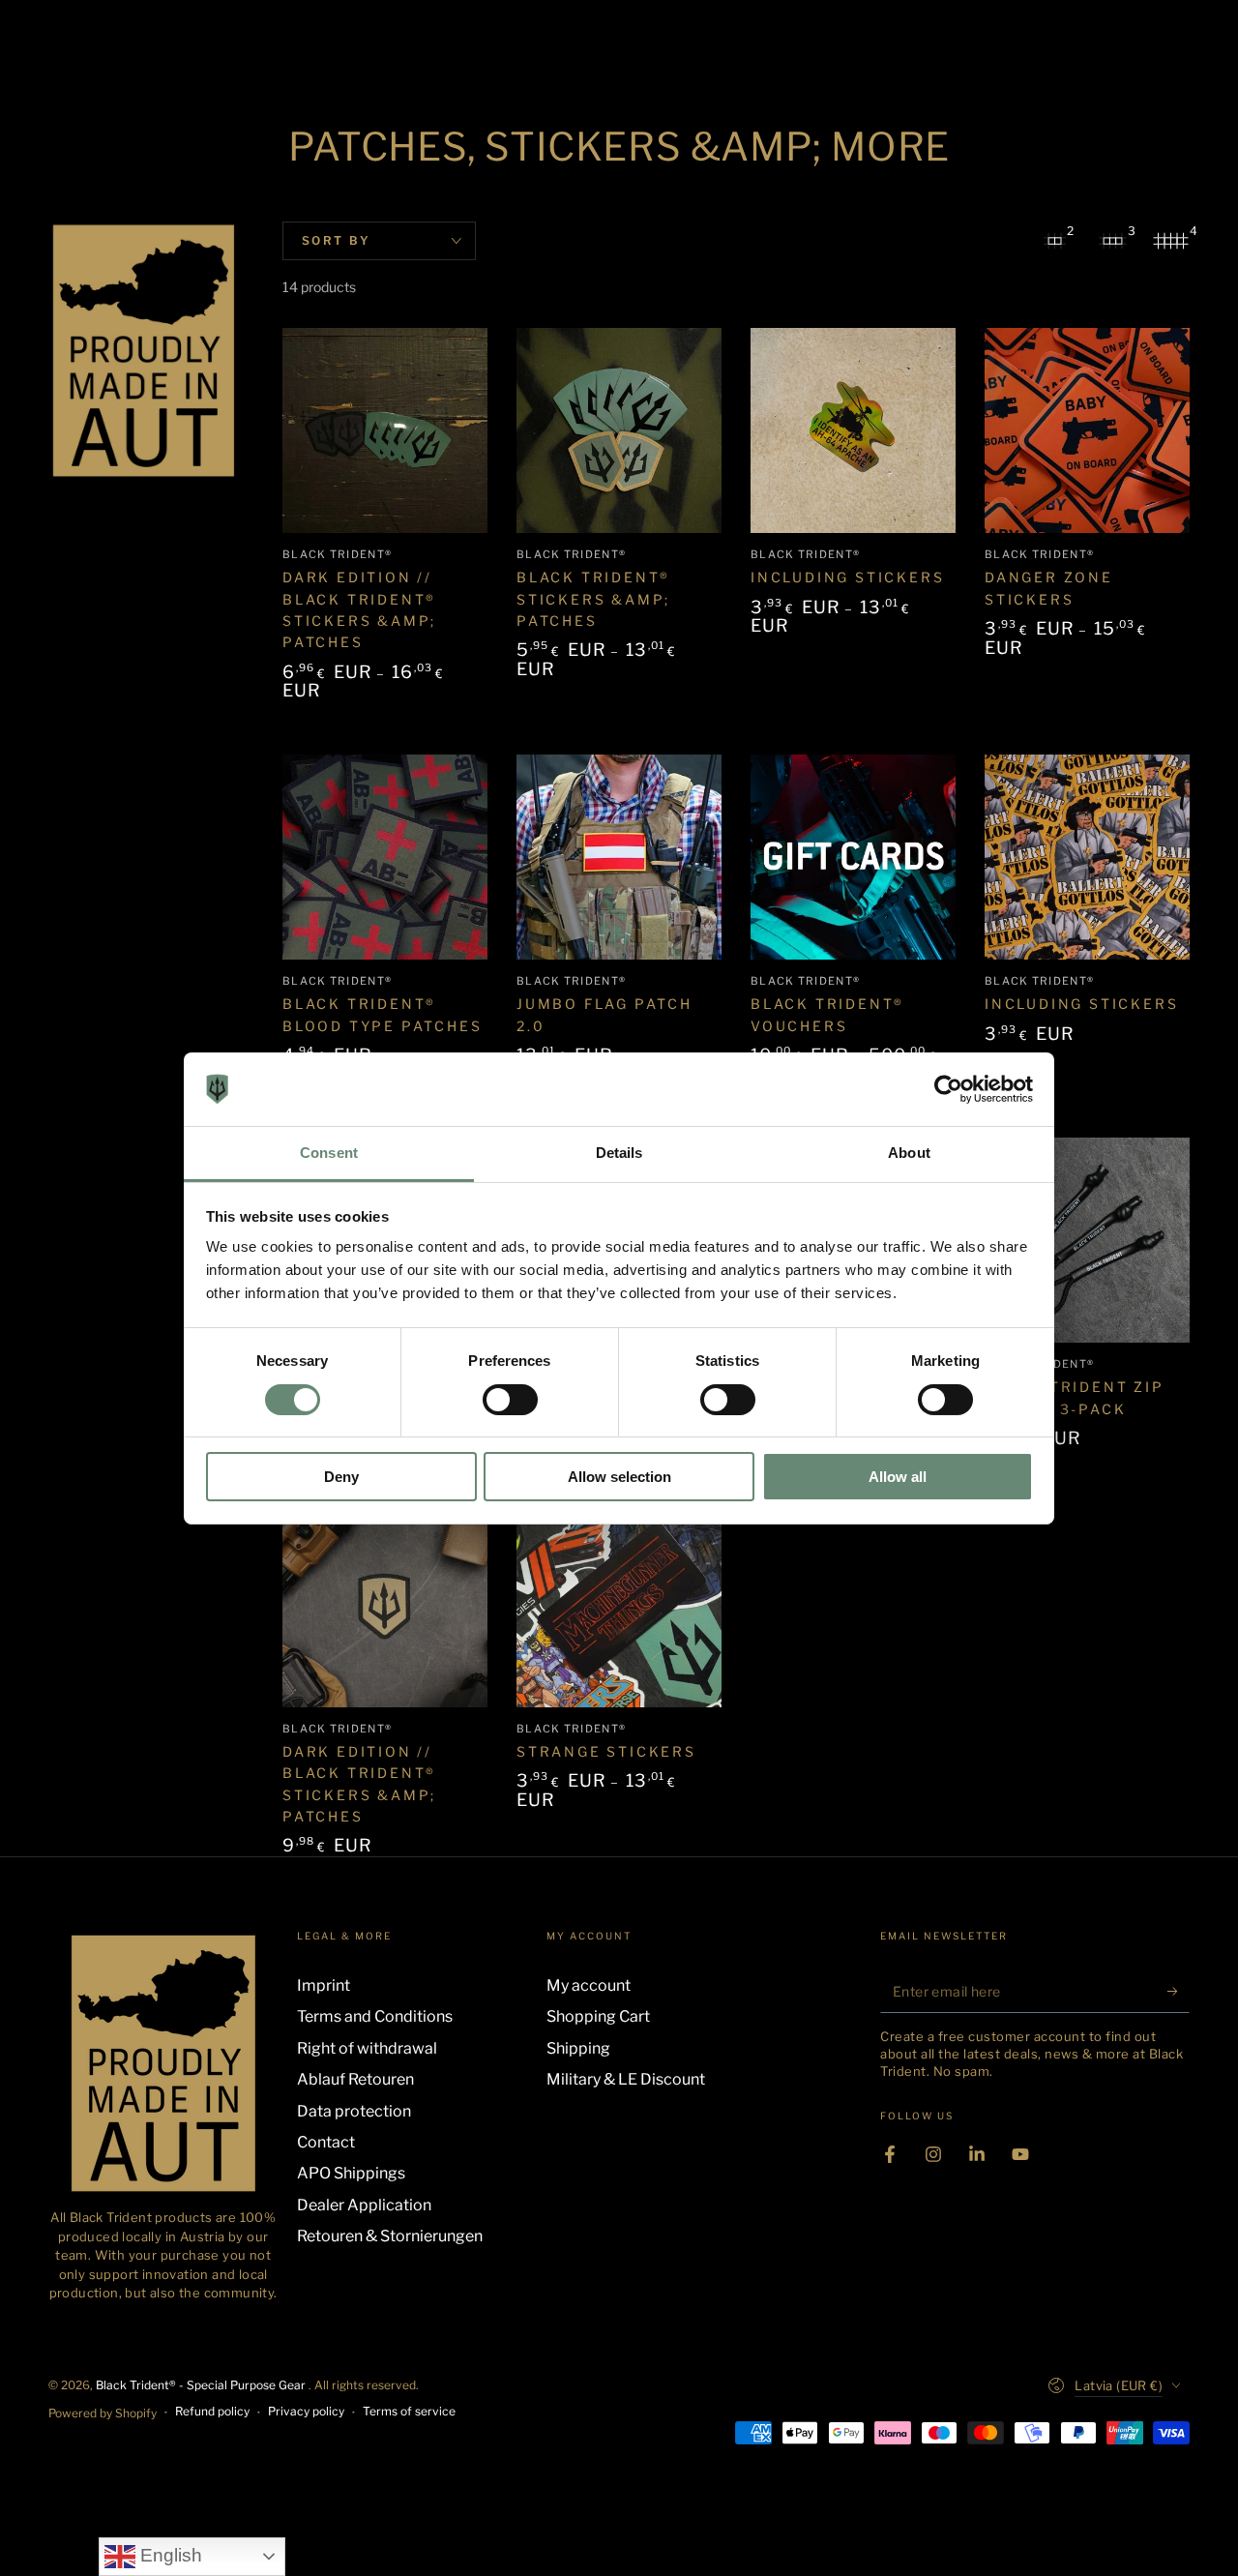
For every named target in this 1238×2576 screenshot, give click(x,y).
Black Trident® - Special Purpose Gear (202, 2385)
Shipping (578, 2048)
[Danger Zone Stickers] (1087, 430)
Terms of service (409, 2411)
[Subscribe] (1179, 1991)
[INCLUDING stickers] (853, 430)
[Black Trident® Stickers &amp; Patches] (619, 430)
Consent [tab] (329, 1153)
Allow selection (619, 1477)
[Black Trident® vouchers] (853, 857)
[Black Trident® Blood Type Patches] (385, 857)
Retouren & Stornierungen (390, 2236)
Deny (341, 1477)
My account (589, 1985)
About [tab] (909, 1153)
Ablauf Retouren (355, 2079)
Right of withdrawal (367, 2048)
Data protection (354, 2111)
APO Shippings (351, 2173)
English (169, 2555)
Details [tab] (619, 1153)
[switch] (510, 1400)
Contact (326, 2142)
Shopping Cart (598, 2016)
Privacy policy (306, 2411)
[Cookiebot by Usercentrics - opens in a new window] (948, 1089)
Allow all (898, 1477)
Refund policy (212, 2411)
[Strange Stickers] (619, 1605)
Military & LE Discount (626, 2079)
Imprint (324, 1985)
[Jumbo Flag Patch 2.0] (619, 857)
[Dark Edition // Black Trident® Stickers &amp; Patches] (385, 430)
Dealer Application (364, 2205)
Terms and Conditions (375, 2016)
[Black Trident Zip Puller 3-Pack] (1087, 1240)
